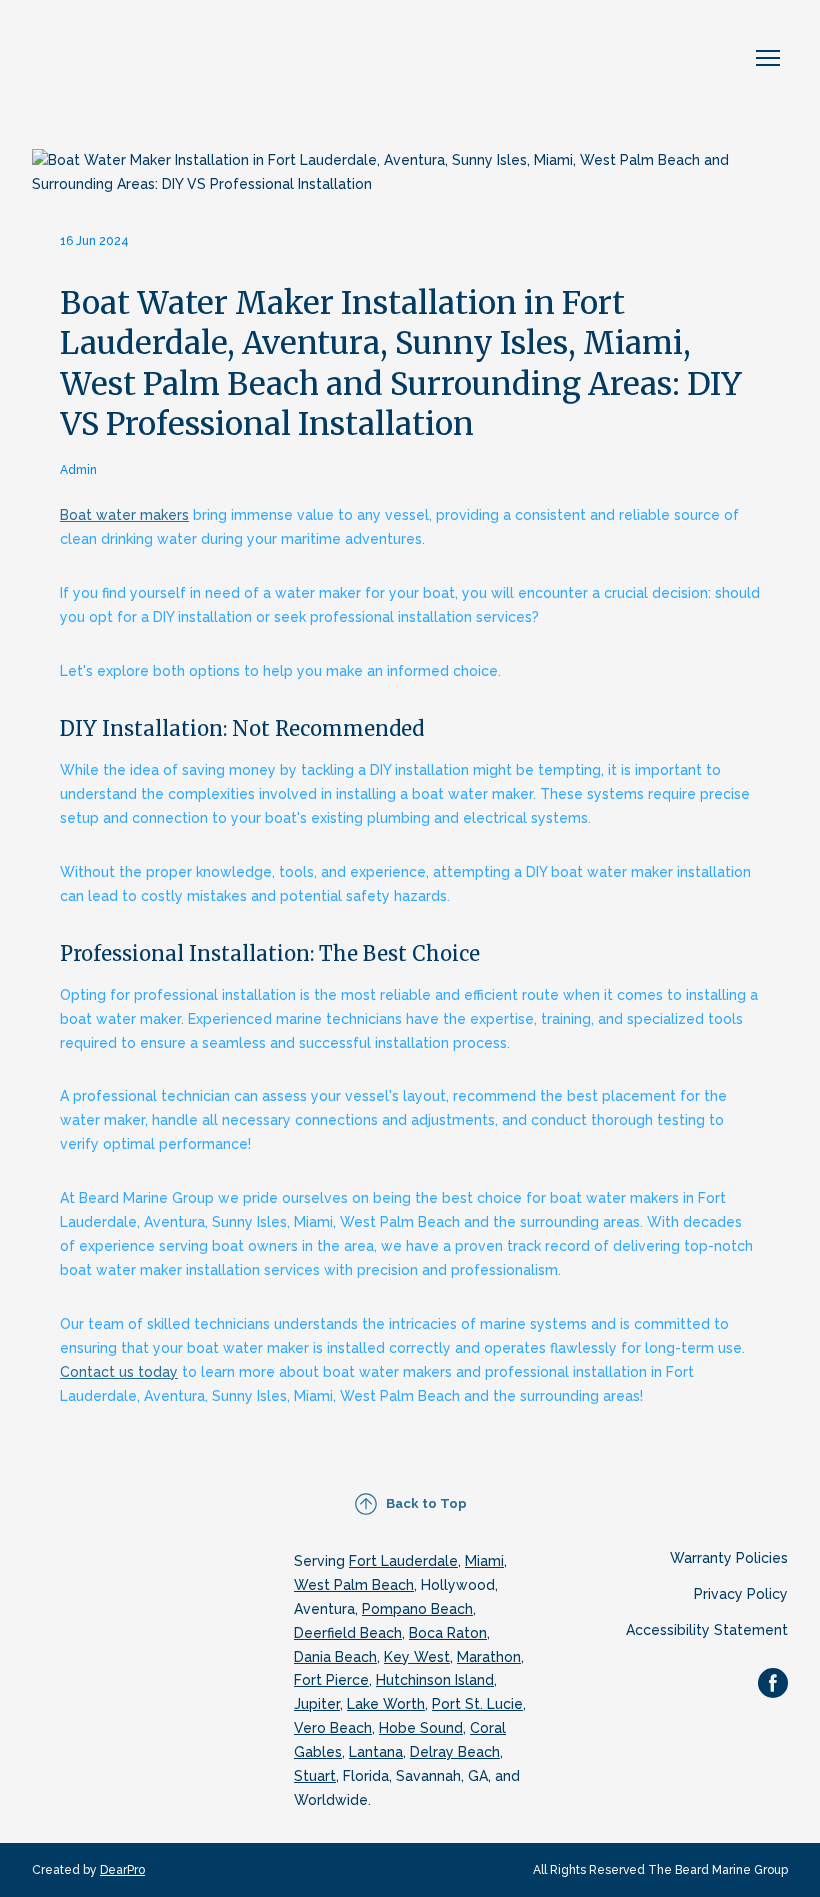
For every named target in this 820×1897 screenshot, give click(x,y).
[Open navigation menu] (768, 58)
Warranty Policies (729, 1558)
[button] (410, 1504)
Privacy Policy (741, 1594)
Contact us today (119, 1372)
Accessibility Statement (707, 1630)
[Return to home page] (137, 58)
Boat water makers (124, 515)
